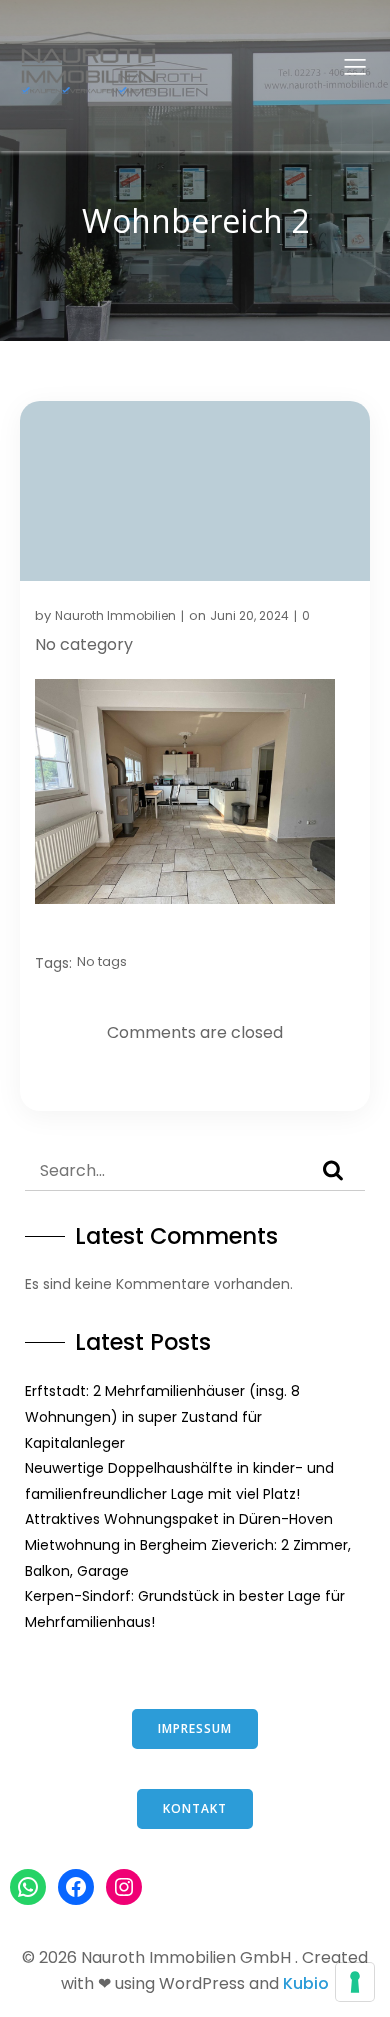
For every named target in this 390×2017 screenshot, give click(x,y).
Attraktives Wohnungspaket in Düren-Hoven (179, 1519)
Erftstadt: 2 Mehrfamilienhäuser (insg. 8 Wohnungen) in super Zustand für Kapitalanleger (162, 1416)
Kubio (306, 1983)
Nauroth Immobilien (115, 615)
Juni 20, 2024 (249, 615)
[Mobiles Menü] (355, 66)
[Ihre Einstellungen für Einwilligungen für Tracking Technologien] (355, 1982)
